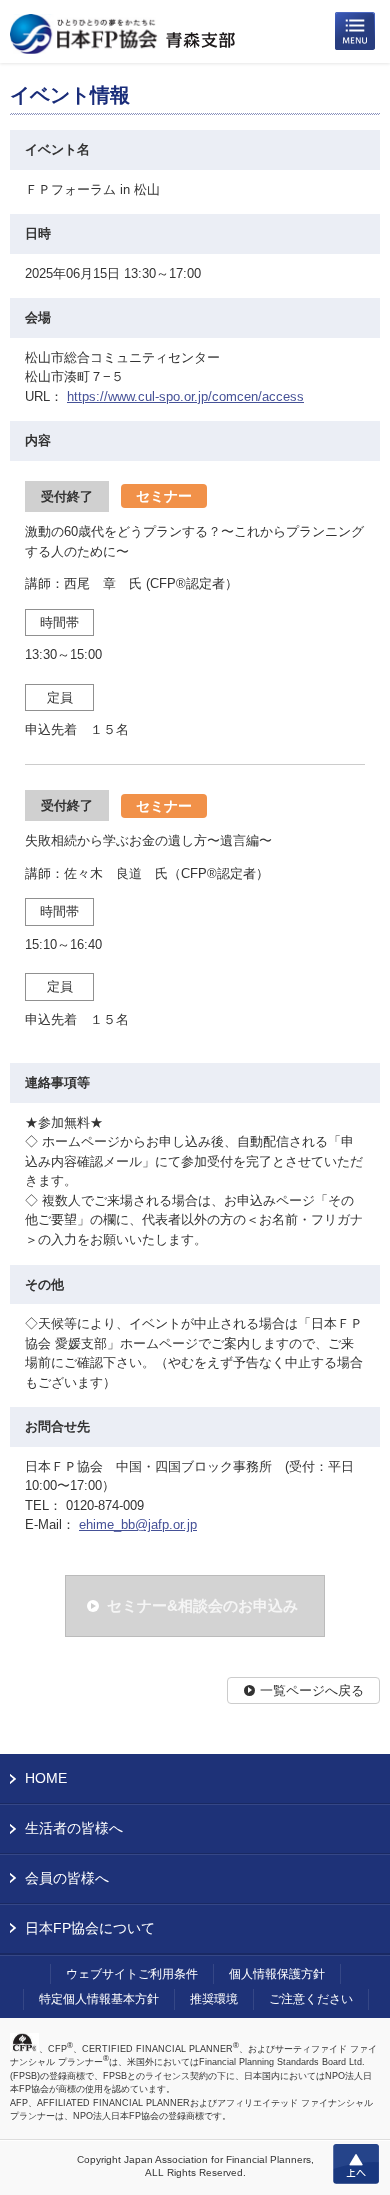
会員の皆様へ (67, 1878)
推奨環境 (214, 1999)
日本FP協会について (90, 1928)
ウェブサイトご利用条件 (132, 1974)
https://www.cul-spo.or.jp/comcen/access (185, 396)
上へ (356, 2164)
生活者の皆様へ (74, 1828)
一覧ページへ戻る (312, 1690)
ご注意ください (311, 1999)
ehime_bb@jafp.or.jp (138, 1524)
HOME (46, 1778)
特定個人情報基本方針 (99, 1999)
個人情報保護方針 (277, 1974)
